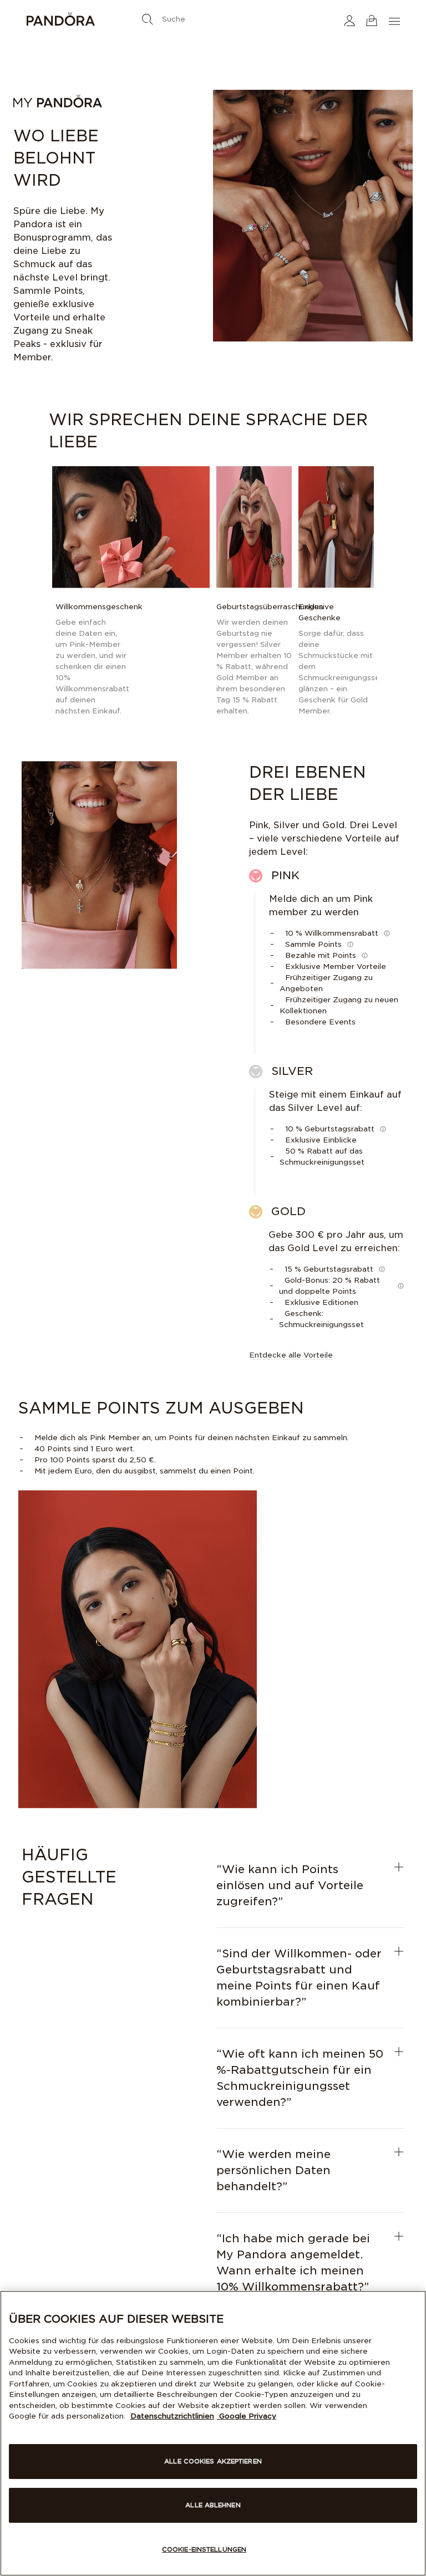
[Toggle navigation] (395, 20)
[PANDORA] (88, 21)
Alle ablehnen (213, 2505)
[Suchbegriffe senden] (148, 19)
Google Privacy (247, 2416)
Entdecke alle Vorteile (291, 1355)
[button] (349, 20)
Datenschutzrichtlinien (172, 2416)
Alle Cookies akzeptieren (213, 2461)
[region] (213, 2433)
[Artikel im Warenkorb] (372, 20)
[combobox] (213, 17)
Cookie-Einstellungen (204, 2549)
